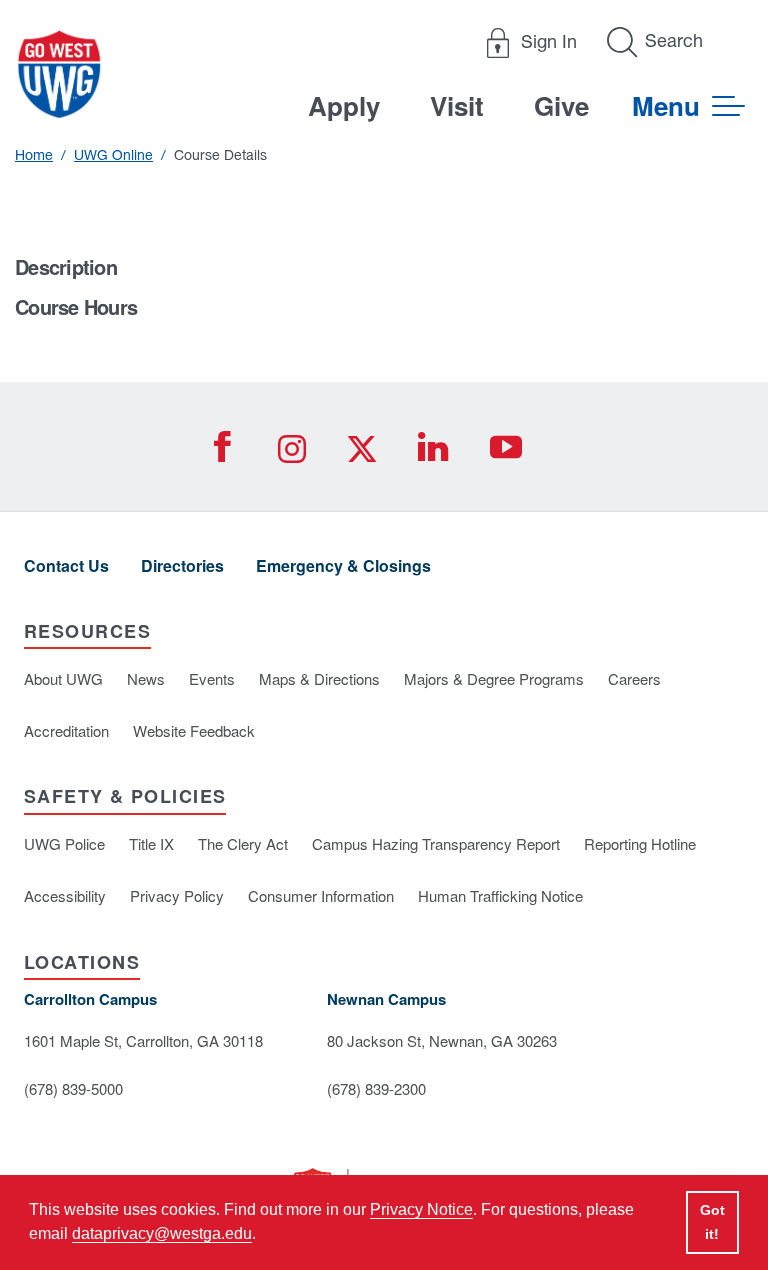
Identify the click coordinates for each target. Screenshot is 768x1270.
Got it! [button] (712, 1222)
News (146, 678)
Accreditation (66, 730)
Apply (344, 105)
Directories (182, 565)
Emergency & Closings (343, 565)
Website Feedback (194, 730)
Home (34, 155)
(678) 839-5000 (73, 1088)
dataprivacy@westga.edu (162, 1233)
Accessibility (65, 895)
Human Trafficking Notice (500, 895)
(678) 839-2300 (376, 1088)
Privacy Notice (421, 1209)
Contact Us (66, 565)
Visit (457, 105)
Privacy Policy (177, 895)
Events (212, 678)
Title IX (151, 843)
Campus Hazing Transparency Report (436, 843)
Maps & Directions (319, 678)
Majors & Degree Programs (494, 678)
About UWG (63, 678)
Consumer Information (321, 895)
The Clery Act (243, 843)
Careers (634, 678)
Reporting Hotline (640, 843)
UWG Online (113, 155)
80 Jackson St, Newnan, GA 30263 (442, 1040)
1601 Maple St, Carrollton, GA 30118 (143, 1040)
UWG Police (64, 843)
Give (561, 105)
